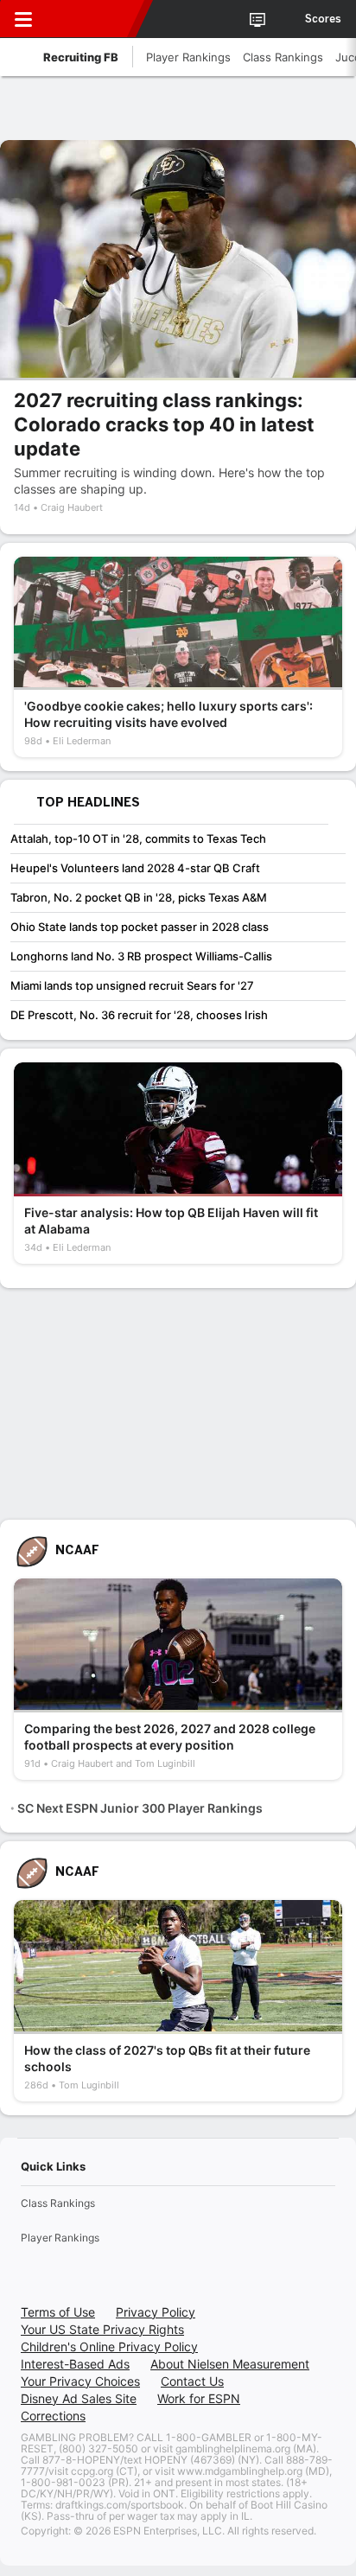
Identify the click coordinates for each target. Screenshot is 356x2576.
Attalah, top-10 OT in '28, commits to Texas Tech (138, 838)
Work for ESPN (199, 2398)
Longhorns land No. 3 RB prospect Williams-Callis (141, 956)
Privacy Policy (156, 2312)
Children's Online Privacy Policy (109, 2346)
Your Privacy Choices (80, 2381)
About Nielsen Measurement (230, 2364)
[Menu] (23, 19)
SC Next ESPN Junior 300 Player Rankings (140, 1808)
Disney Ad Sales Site (79, 2398)
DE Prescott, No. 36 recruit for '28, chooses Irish (139, 1015)
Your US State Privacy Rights (102, 2329)
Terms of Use (58, 2312)
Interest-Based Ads (75, 2364)
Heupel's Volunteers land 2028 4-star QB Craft (135, 868)
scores (323, 19)
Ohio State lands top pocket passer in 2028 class (140, 927)
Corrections (53, 2416)
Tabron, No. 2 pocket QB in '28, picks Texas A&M (139, 897)
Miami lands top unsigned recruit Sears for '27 (132, 985)
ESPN (92, 19)
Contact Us (192, 2381)
